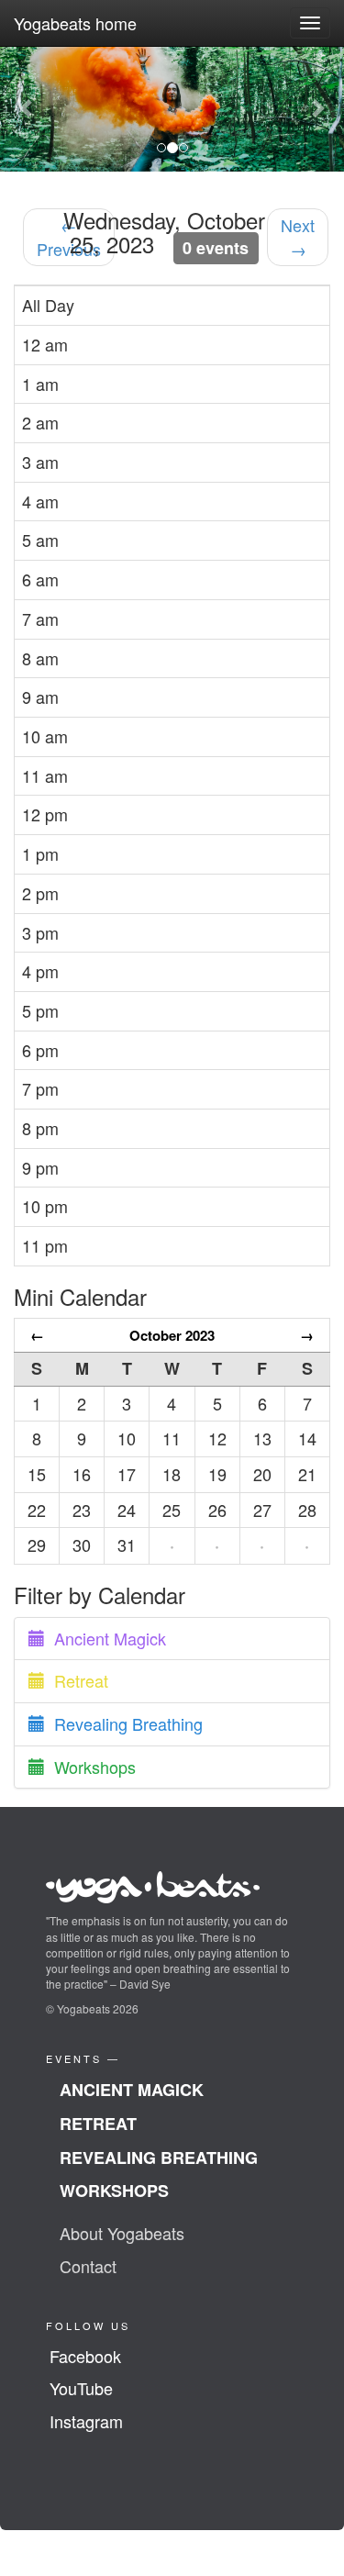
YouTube (81, 2388)
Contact (88, 2266)
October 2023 (172, 1335)
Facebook (85, 2356)
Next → (298, 237)
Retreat (77, 1680)
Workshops (90, 1767)
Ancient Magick (105, 1638)
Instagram (86, 2421)
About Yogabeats (122, 2233)
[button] (26, 109)
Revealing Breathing (124, 1723)
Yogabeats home (75, 23)
